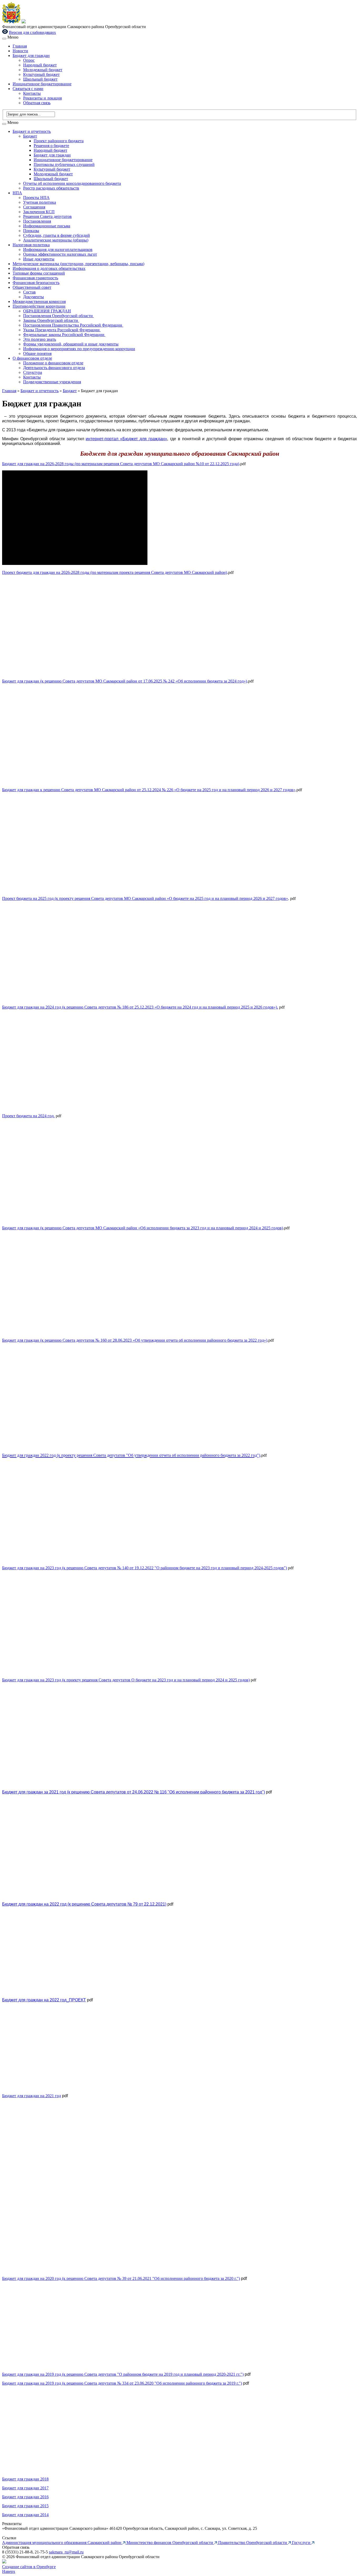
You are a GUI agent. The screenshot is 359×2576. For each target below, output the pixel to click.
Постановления (37, 221)
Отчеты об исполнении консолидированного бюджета (72, 183)
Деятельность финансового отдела (54, 368)
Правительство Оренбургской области (253, 2543)
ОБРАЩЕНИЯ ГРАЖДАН (47, 311)
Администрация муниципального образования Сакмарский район (62, 2543)
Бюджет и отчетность (32, 131)
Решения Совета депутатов (47, 216)
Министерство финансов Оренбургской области (170, 2543)
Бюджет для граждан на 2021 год (32, 2096)
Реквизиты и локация (42, 98)
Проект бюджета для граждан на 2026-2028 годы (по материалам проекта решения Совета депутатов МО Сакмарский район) (115, 572)
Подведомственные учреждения (52, 382)
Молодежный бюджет (43, 70)
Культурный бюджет (41, 74)
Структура (33, 372)
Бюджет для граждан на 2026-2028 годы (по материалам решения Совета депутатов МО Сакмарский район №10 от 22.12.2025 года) (121, 464)
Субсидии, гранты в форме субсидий (57, 235)
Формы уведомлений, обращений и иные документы (71, 344)
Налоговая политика (31, 245)
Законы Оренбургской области (51, 320)
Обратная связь (37, 103)
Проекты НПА (36, 198)
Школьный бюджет (40, 79)
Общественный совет (32, 287)
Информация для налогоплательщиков (58, 250)
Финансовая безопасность (36, 283)
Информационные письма (47, 226)
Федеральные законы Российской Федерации (64, 335)
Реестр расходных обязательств (51, 188)
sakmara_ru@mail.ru (66, 2552)
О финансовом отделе (32, 358)
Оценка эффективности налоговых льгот (60, 254)
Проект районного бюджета (59, 141)
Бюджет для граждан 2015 (25, 2506)
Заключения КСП (39, 212)
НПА (17, 193)
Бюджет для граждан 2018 (25, 2479)
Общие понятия (37, 353)
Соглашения (34, 207)
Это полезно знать (40, 339)
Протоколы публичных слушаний (64, 164)
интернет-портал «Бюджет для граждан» (126, 439)
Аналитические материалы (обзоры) (56, 240)
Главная (20, 46)
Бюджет (30, 136)
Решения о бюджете (51, 146)
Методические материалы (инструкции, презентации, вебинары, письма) (78, 264)
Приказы (31, 231)
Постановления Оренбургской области (58, 316)
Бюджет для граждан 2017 (25, 2488)
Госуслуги (302, 2543)
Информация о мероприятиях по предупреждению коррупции (79, 349)
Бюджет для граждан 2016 (25, 2497)
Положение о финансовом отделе (53, 363)
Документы (34, 297)
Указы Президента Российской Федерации (62, 330)
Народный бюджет (40, 65)
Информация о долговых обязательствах (49, 268)
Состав (29, 292)
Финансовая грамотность (35, 278)
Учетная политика (40, 202)
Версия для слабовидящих (32, 32)
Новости (20, 51)
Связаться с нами (28, 89)
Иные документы (39, 259)
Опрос (29, 60)
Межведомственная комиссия (39, 301)
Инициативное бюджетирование (42, 84)
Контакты (32, 93)
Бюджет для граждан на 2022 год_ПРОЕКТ (44, 2000)
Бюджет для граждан (31, 56)
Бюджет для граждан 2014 (25, 2515)
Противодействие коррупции (39, 306)
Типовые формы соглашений (39, 273)
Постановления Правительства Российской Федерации (73, 325)
